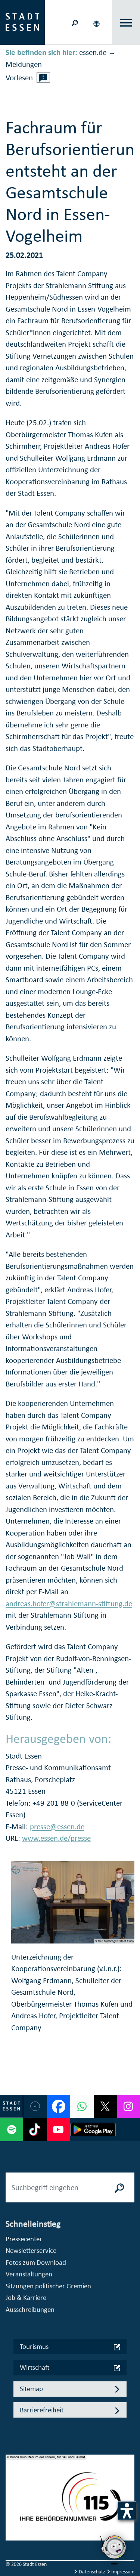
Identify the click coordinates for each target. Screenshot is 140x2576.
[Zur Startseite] (22, 22)
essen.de (93, 52)
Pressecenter (24, 2239)
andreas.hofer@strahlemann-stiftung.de (69, 1604)
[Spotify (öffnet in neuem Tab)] (12, 2130)
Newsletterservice (31, 2250)
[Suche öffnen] (75, 22)
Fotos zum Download (36, 2262)
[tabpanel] (70, 2501)
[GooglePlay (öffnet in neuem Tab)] (93, 2130)
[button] (97, 22)
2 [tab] (12, 2503)
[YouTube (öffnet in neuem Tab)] (58, 2130)
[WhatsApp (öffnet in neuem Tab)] (82, 2106)
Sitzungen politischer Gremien (48, 2286)
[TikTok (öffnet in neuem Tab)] (35, 2130)
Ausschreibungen (30, 2309)
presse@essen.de (57, 1827)
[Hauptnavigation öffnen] (126, 23)
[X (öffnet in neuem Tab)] (105, 2106)
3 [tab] (12, 2515)
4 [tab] (12, 2527)
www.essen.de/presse (56, 1838)
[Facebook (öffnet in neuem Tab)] (59, 2106)
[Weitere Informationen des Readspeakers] (43, 77)
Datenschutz (92, 2572)
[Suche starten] (119, 2187)
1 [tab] (12, 2491)
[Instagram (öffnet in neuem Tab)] (128, 2106)
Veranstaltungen (29, 2274)
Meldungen (24, 64)
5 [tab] (12, 2539)
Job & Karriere (26, 2297)
